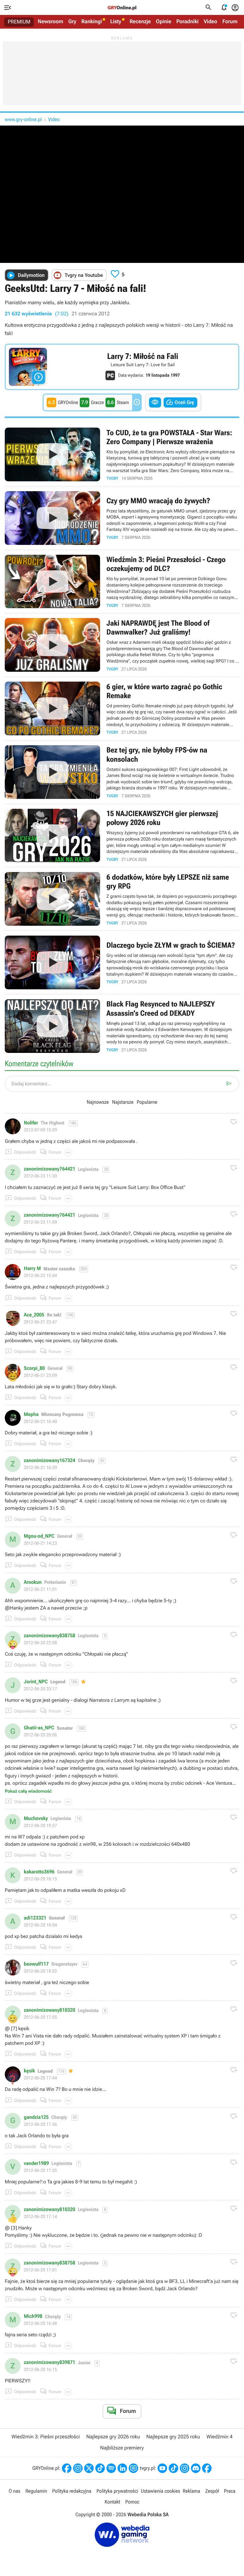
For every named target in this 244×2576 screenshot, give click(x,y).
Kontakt (112, 2502)
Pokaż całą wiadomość (28, 1791)
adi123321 (35, 1918)
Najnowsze (98, 1102)
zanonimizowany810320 (50, 2010)
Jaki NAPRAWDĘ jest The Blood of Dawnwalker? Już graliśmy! (122, 645)
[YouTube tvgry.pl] (162, 2468)
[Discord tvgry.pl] (196, 2468)
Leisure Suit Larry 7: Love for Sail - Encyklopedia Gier (122, 367)
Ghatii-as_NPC (39, 1728)
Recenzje (140, 22)
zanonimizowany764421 (50, 1169)
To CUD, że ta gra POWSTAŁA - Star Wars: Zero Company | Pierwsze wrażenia (122, 454)
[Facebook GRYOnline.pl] (67, 2468)
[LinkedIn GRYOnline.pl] (122, 2468)
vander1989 (36, 2163)
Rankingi (92, 22)
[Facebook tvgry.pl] (207, 2468)
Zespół (212, 2491)
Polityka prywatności (117, 2491)
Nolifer (31, 1123)
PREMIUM (19, 22)
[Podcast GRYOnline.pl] (111, 2468)
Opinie (164, 22)
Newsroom (51, 22)
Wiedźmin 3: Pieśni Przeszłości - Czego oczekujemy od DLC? (122, 582)
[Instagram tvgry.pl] (185, 2468)
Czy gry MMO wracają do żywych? (122, 518)
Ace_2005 (34, 1315)
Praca (230, 2491)
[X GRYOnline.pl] (89, 2468)
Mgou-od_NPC (39, 1536)
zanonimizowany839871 (50, 2362)
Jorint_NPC (36, 1682)
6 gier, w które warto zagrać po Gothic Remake (122, 708)
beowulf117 (36, 1964)
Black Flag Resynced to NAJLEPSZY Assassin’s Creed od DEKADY (122, 1026)
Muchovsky (36, 1818)
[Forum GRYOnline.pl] (133, 2468)
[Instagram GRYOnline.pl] (78, 2468)
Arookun (33, 1582)
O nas (14, 2491)
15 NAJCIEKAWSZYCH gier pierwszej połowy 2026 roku (122, 836)
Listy (116, 22)
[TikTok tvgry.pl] (173, 2468)
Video (210, 22)
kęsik (29, 2071)
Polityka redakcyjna (72, 2491)
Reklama (191, 2491)
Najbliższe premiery (122, 2448)
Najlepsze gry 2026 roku (113, 2437)
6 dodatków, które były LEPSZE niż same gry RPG (122, 899)
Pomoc (132, 2502)
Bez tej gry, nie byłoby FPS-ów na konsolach (122, 772)
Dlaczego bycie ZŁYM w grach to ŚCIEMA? (122, 962)
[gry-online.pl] (122, 8)
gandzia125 (36, 2117)
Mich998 (33, 2316)
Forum (230, 22)
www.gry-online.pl (23, 119)
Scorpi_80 (34, 1368)
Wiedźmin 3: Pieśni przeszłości (46, 2437)
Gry (72, 22)
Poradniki (187, 22)
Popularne (147, 1102)
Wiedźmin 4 (220, 2437)
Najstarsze (123, 1102)
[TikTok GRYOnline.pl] (100, 2468)
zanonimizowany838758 (50, 1636)
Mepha (31, 1414)
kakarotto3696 (39, 1872)
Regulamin (36, 2491)
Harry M (32, 1268)
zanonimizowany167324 (50, 1460)
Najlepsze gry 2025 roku (173, 2437)
